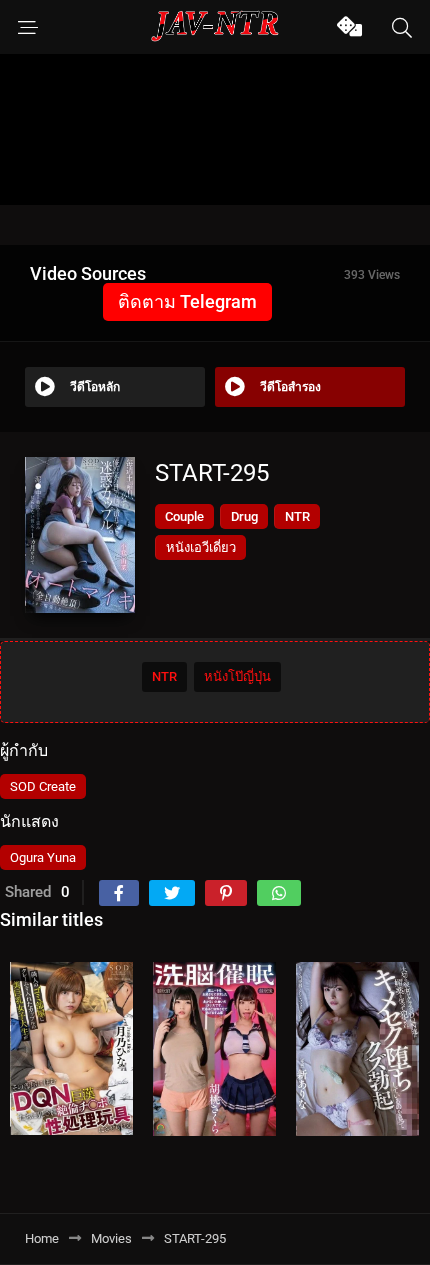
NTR (297, 516)
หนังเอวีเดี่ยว (201, 547)
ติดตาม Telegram (187, 301)
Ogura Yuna (43, 857)
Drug (244, 516)
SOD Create (43, 786)
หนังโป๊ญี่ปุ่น (237, 676)
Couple (184, 516)
